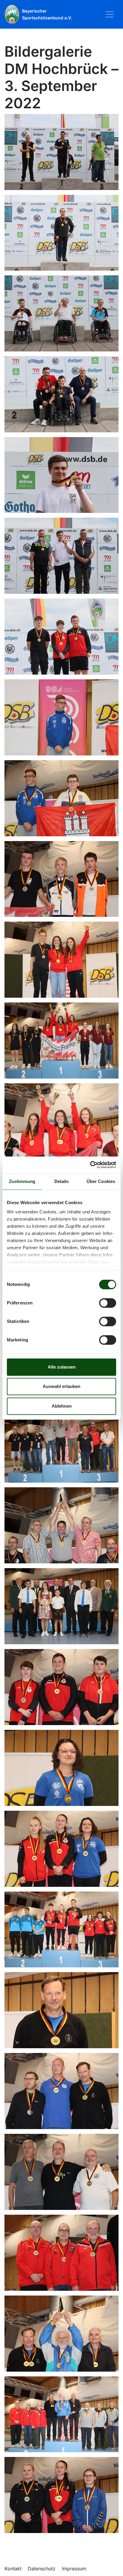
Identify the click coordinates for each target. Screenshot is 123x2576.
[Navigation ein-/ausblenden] (110, 14)
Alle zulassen (62, 1367)
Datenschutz (42, 2569)
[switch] (108, 1303)
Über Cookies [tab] (101, 1181)
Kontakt (13, 2569)
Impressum (74, 2569)
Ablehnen (62, 1406)
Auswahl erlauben (61, 1386)
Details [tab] (62, 1181)
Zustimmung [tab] (22, 1181)
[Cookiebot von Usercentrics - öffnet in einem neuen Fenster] (90, 1165)
